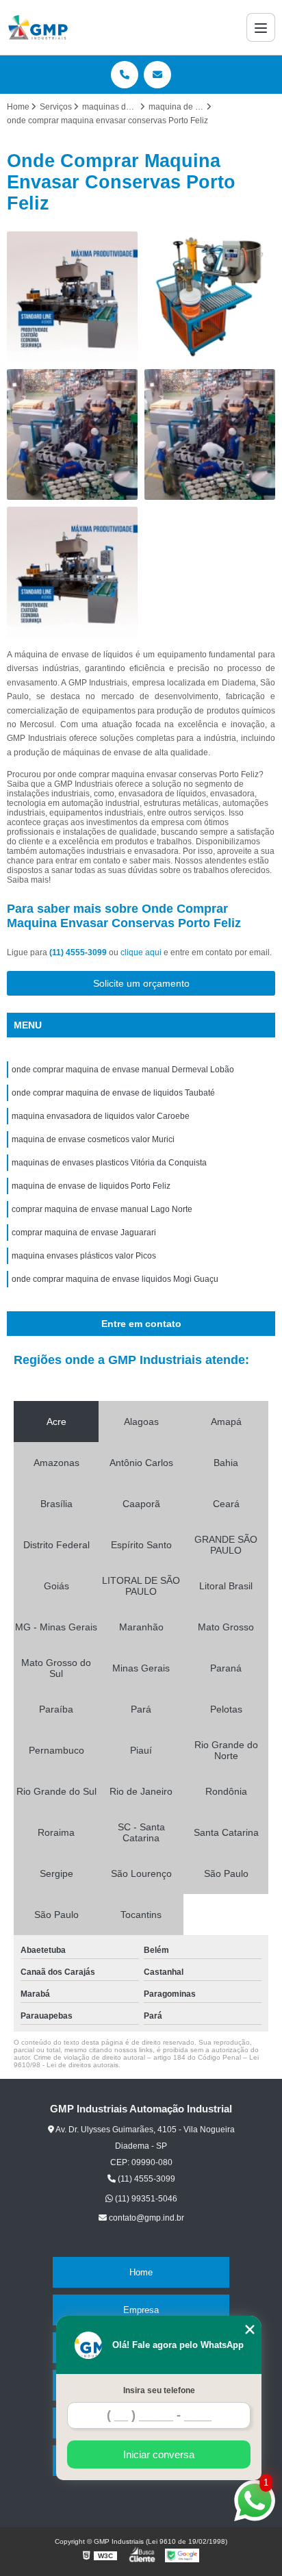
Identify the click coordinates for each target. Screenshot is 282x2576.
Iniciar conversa (159, 2454)
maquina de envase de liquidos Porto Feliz (91, 1186)
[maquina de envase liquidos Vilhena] (210, 297)
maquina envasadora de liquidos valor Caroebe (101, 1116)
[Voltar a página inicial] (38, 27)
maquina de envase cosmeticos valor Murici (93, 1139)
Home (141, 2272)
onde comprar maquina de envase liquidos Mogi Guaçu (115, 1279)
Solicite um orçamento (141, 983)
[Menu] (261, 27)
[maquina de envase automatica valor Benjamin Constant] (72, 572)
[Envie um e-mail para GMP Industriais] (157, 75)
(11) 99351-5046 (145, 2199)
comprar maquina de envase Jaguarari (84, 1233)
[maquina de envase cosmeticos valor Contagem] (72, 297)
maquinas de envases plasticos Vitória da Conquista (109, 1163)
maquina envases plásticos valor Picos (84, 1256)
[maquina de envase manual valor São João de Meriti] (72, 434)
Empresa (141, 2310)
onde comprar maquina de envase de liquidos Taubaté (113, 1093)
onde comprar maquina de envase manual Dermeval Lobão (123, 1070)
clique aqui (141, 952)
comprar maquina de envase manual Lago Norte (102, 1209)
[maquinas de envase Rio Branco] (210, 434)
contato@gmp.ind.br (145, 2218)
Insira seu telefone (159, 2390)
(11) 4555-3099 (79, 952)
